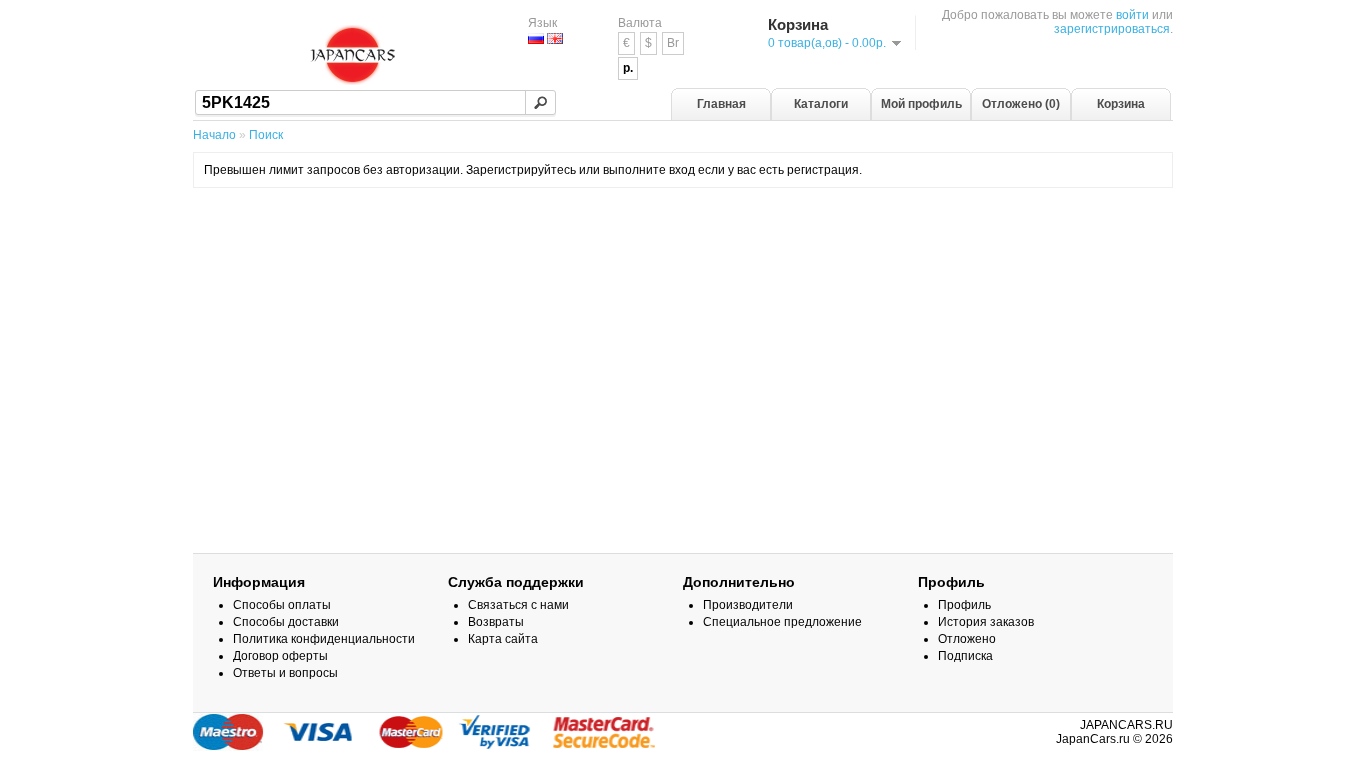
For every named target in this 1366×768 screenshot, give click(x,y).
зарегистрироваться (1112, 29)
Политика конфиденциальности (324, 639)
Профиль (964, 605)
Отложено (967, 639)
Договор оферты (280, 656)
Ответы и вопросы (285, 673)
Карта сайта (503, 639)
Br (673, 43)
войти (1132, 15)
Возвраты (496, 622)
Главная (721, 104)
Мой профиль (921, 104)
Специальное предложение (782, 622)
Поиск (266, 135)
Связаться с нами (518, 605)
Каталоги (821, 104)
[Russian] (536, 38)
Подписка (965, 656)
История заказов (986, 622)
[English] (555, 38)
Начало (214, 135)
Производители (748, 605)
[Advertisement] (683, 253)
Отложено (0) (1021, 104)
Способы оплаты (282, 605)
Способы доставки (286, 622)
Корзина (1121, 104)
